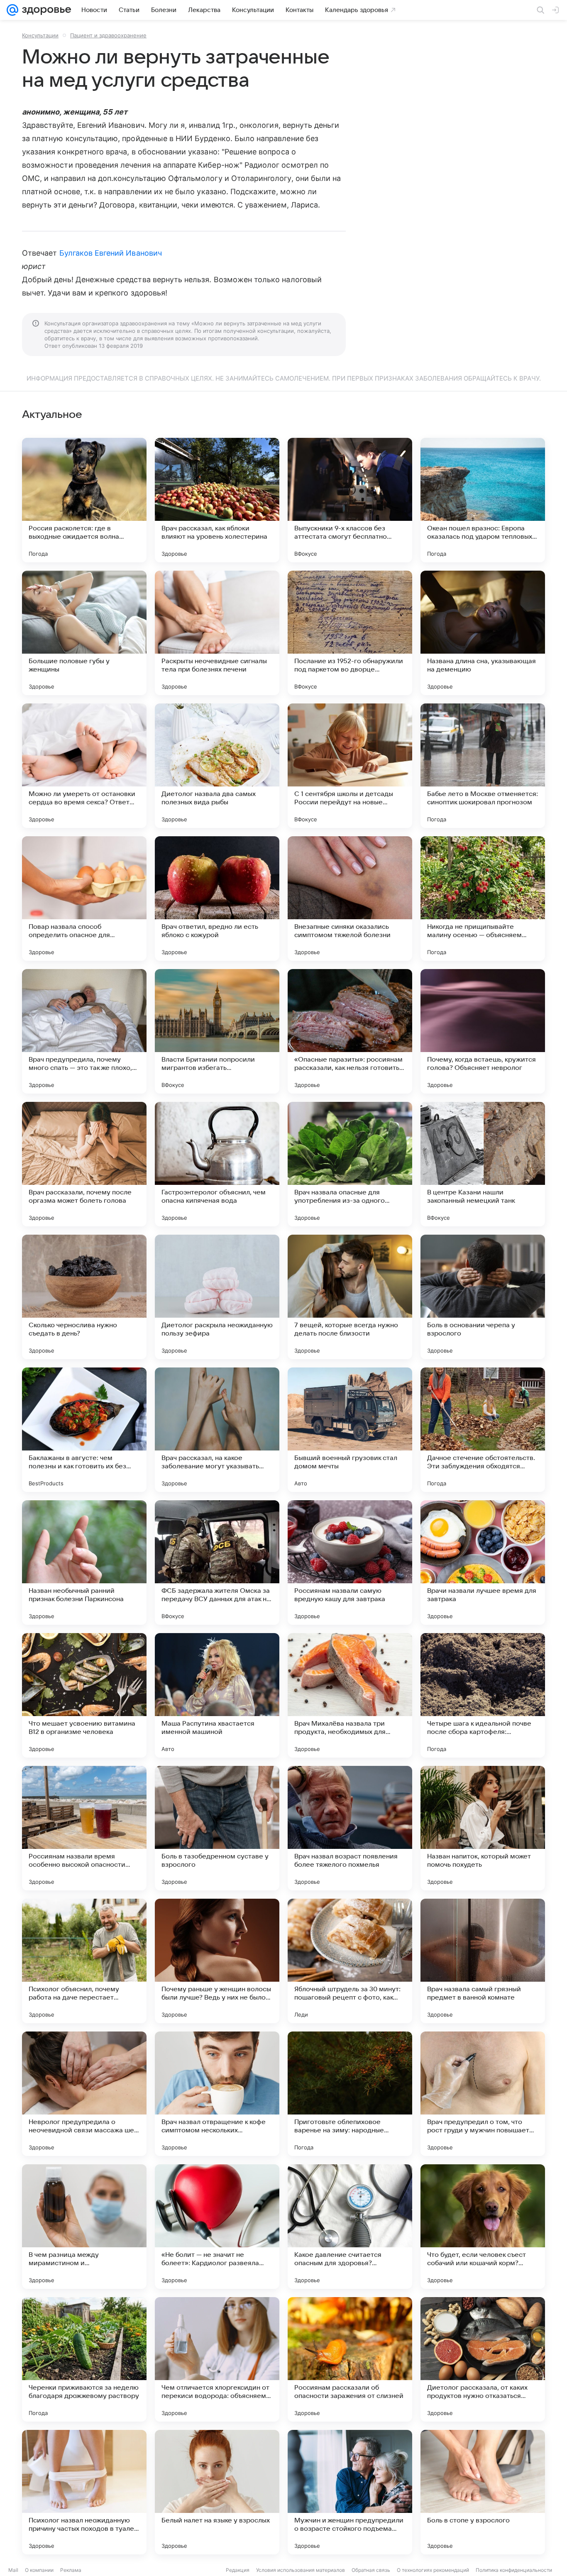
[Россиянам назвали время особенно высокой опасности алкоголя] (84, 1828)
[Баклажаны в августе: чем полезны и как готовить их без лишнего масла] (84, 1430)
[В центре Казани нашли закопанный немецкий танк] (483, 1164)
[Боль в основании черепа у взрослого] (483, 1297)
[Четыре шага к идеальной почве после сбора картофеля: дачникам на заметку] (483, 1695)
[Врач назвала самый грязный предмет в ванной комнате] (483, 1961)
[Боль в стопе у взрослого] (483, 2492)
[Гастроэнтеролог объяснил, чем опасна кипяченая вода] (217, 1164)
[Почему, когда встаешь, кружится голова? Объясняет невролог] (483, 1031)
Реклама (71, 2570)
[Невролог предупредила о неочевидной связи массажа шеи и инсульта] (84, 2094)
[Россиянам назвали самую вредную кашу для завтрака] (350, 1563)
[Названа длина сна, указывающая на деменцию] (483, 633)
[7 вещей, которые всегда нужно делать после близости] (350, 1297)
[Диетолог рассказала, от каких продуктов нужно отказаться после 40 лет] (483, 2359)
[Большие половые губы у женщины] (84, 633)
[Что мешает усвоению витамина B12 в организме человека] (84, 1695)
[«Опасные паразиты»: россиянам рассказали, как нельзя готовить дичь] (350, 1031)
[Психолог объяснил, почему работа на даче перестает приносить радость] (84, 1961)
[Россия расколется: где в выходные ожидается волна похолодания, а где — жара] (84, 500)
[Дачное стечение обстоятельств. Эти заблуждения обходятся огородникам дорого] (483, 1430)
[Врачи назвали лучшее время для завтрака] (483, 1563)
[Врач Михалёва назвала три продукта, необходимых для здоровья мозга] (350, 1695)
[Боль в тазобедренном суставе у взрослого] (217, 1828)
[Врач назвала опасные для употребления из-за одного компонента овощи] (350, 1164)
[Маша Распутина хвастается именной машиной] (217, 1695)
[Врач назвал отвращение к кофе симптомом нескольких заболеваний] (217, 2094)
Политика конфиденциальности (514, 2570)
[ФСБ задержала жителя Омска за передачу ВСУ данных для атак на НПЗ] (217, 1563)
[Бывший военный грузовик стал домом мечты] (350, 1430)
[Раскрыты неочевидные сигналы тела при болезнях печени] (217, 633)
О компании (39, 2570)
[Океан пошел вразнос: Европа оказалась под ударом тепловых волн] (483, 500)
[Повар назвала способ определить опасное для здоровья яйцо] (84, 899)
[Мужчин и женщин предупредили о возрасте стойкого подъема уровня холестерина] (350, 2492)
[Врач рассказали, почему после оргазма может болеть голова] (84, 1164)
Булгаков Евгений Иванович (111, 253)
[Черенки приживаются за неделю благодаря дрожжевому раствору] (84, 2359)
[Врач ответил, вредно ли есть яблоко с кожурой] (217, 899)
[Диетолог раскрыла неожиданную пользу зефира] (217, 1297)
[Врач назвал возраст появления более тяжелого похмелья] (350, 1828)
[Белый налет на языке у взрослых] (217, 2492)
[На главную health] (45, 10)
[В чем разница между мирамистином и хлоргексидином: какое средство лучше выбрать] (84, 2227)
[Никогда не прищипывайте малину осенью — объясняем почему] (483, 899)
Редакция (238, 2570)
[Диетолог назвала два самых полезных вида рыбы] (217, 766)
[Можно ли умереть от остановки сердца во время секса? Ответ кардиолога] (84, 766)
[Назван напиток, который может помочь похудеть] (483, 1828)
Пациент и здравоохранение (108, 35)
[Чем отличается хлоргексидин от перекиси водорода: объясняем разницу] (217, 2359)
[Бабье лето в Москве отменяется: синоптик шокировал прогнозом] (483, 766)
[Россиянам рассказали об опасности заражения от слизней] (350, 2359)
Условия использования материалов (301, 2570)
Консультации (40, 35)
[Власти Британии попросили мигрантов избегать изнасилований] (217, 1031)
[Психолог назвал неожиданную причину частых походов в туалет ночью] (84, 2492)
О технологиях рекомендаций (433, 2570)
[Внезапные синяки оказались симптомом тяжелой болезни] (350, 899)
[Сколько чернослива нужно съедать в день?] (84, 1297)
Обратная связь (371, 2570)
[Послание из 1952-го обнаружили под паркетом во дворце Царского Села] (350, 633)
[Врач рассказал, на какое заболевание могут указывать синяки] (217, 1430)
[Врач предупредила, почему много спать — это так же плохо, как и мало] (84, 1031)
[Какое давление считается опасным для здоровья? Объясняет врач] (350, 2227)
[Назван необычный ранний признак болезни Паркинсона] (84, 1563)
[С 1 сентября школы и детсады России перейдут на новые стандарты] (350, 766)
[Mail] (12, 10)
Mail (13, 2570)
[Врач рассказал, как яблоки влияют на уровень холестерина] (217, 500)
